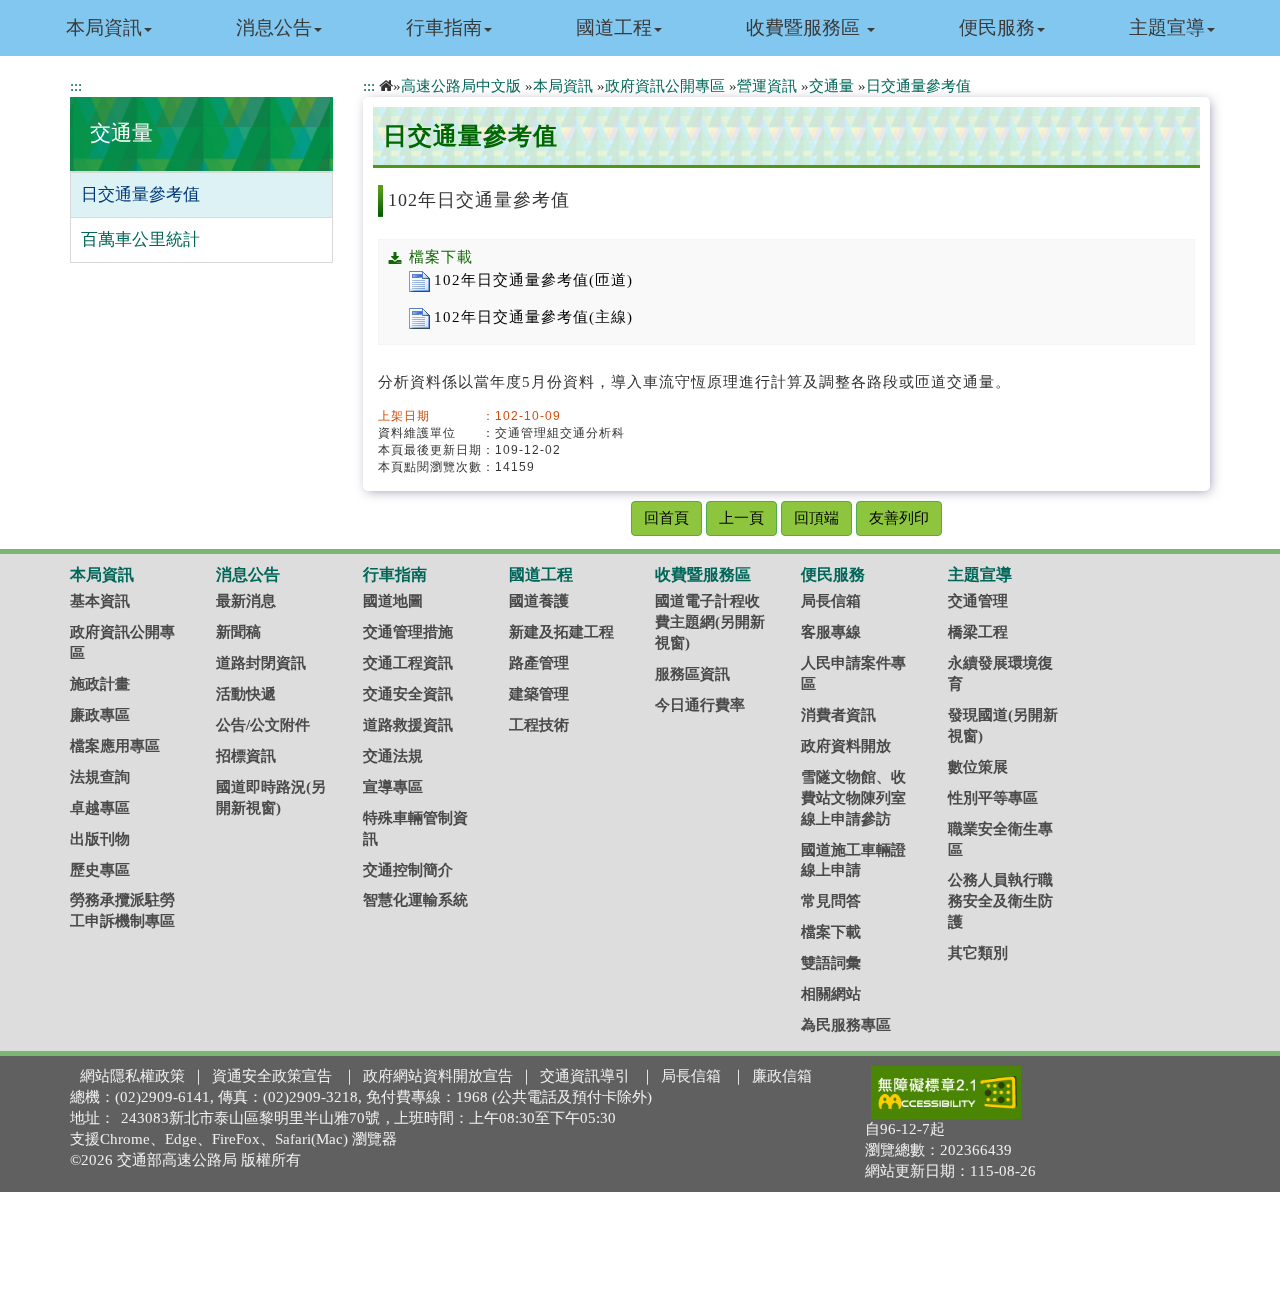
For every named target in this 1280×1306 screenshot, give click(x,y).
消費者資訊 (838, 715)
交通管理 (978, 601)
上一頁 (741, 518)
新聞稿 (238, 632)
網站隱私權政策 (132, 1076)
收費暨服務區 (805, 27)
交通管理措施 (408, 632)
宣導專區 (393, 787)
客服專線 (831, 632)
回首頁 (666, 518)
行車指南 (444, 27)
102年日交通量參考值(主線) (533, 317)
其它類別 (978, 953)
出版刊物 (100, 839)
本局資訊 (104, 27)
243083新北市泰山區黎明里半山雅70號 (250, 1118)
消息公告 (274, 27)
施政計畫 (100, 684)
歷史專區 (100, 870)
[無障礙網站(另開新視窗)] (946, 1092)
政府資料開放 (846, 746)
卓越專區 (100, 808)
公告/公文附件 (263, 725)
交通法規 (393, 756)
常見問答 (831, 901)
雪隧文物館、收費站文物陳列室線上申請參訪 (853, 798)
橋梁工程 (978, 632)
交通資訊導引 (585, 1076)
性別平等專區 (993, 798)
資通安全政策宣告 (272, 1076)
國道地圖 (393, 601)
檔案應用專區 (115, 746)
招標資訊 (246, 756)
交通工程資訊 (408, 663)
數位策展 (978, 767)
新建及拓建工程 (561, 632)
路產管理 (539, 663)
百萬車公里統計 (140, 239)
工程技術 (539, 725)
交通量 (121, 133)
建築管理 (539, 694)
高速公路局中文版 (461, 86)
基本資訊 (100, 601)
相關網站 (831, 994)
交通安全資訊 (408, 694)
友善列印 (899, 518)
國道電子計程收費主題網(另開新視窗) (710, 622)
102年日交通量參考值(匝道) (533, 280)
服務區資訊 (692, 674)
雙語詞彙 (831, 963)
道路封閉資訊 (261, 663)
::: (76, 86)
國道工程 (614, 27)
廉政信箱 (782, 1076)
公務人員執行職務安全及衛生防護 (1000, 901)
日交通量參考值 (140, 194)
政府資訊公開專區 (665, 86)
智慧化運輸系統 (415, 900)
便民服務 (997, 27)
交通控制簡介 (408, 870)
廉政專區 (100, 715)
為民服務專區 (846, 1025)
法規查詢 (100, 777)
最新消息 (246, 601)
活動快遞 (246, 694)
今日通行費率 (700, 705)
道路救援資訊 (408, 725)
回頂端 (816, 518)
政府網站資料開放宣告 (438, 1076)
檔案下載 (831, 932)
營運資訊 (767, 86)
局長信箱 (831, 601)
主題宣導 (1167, 27)
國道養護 (539, 601)
